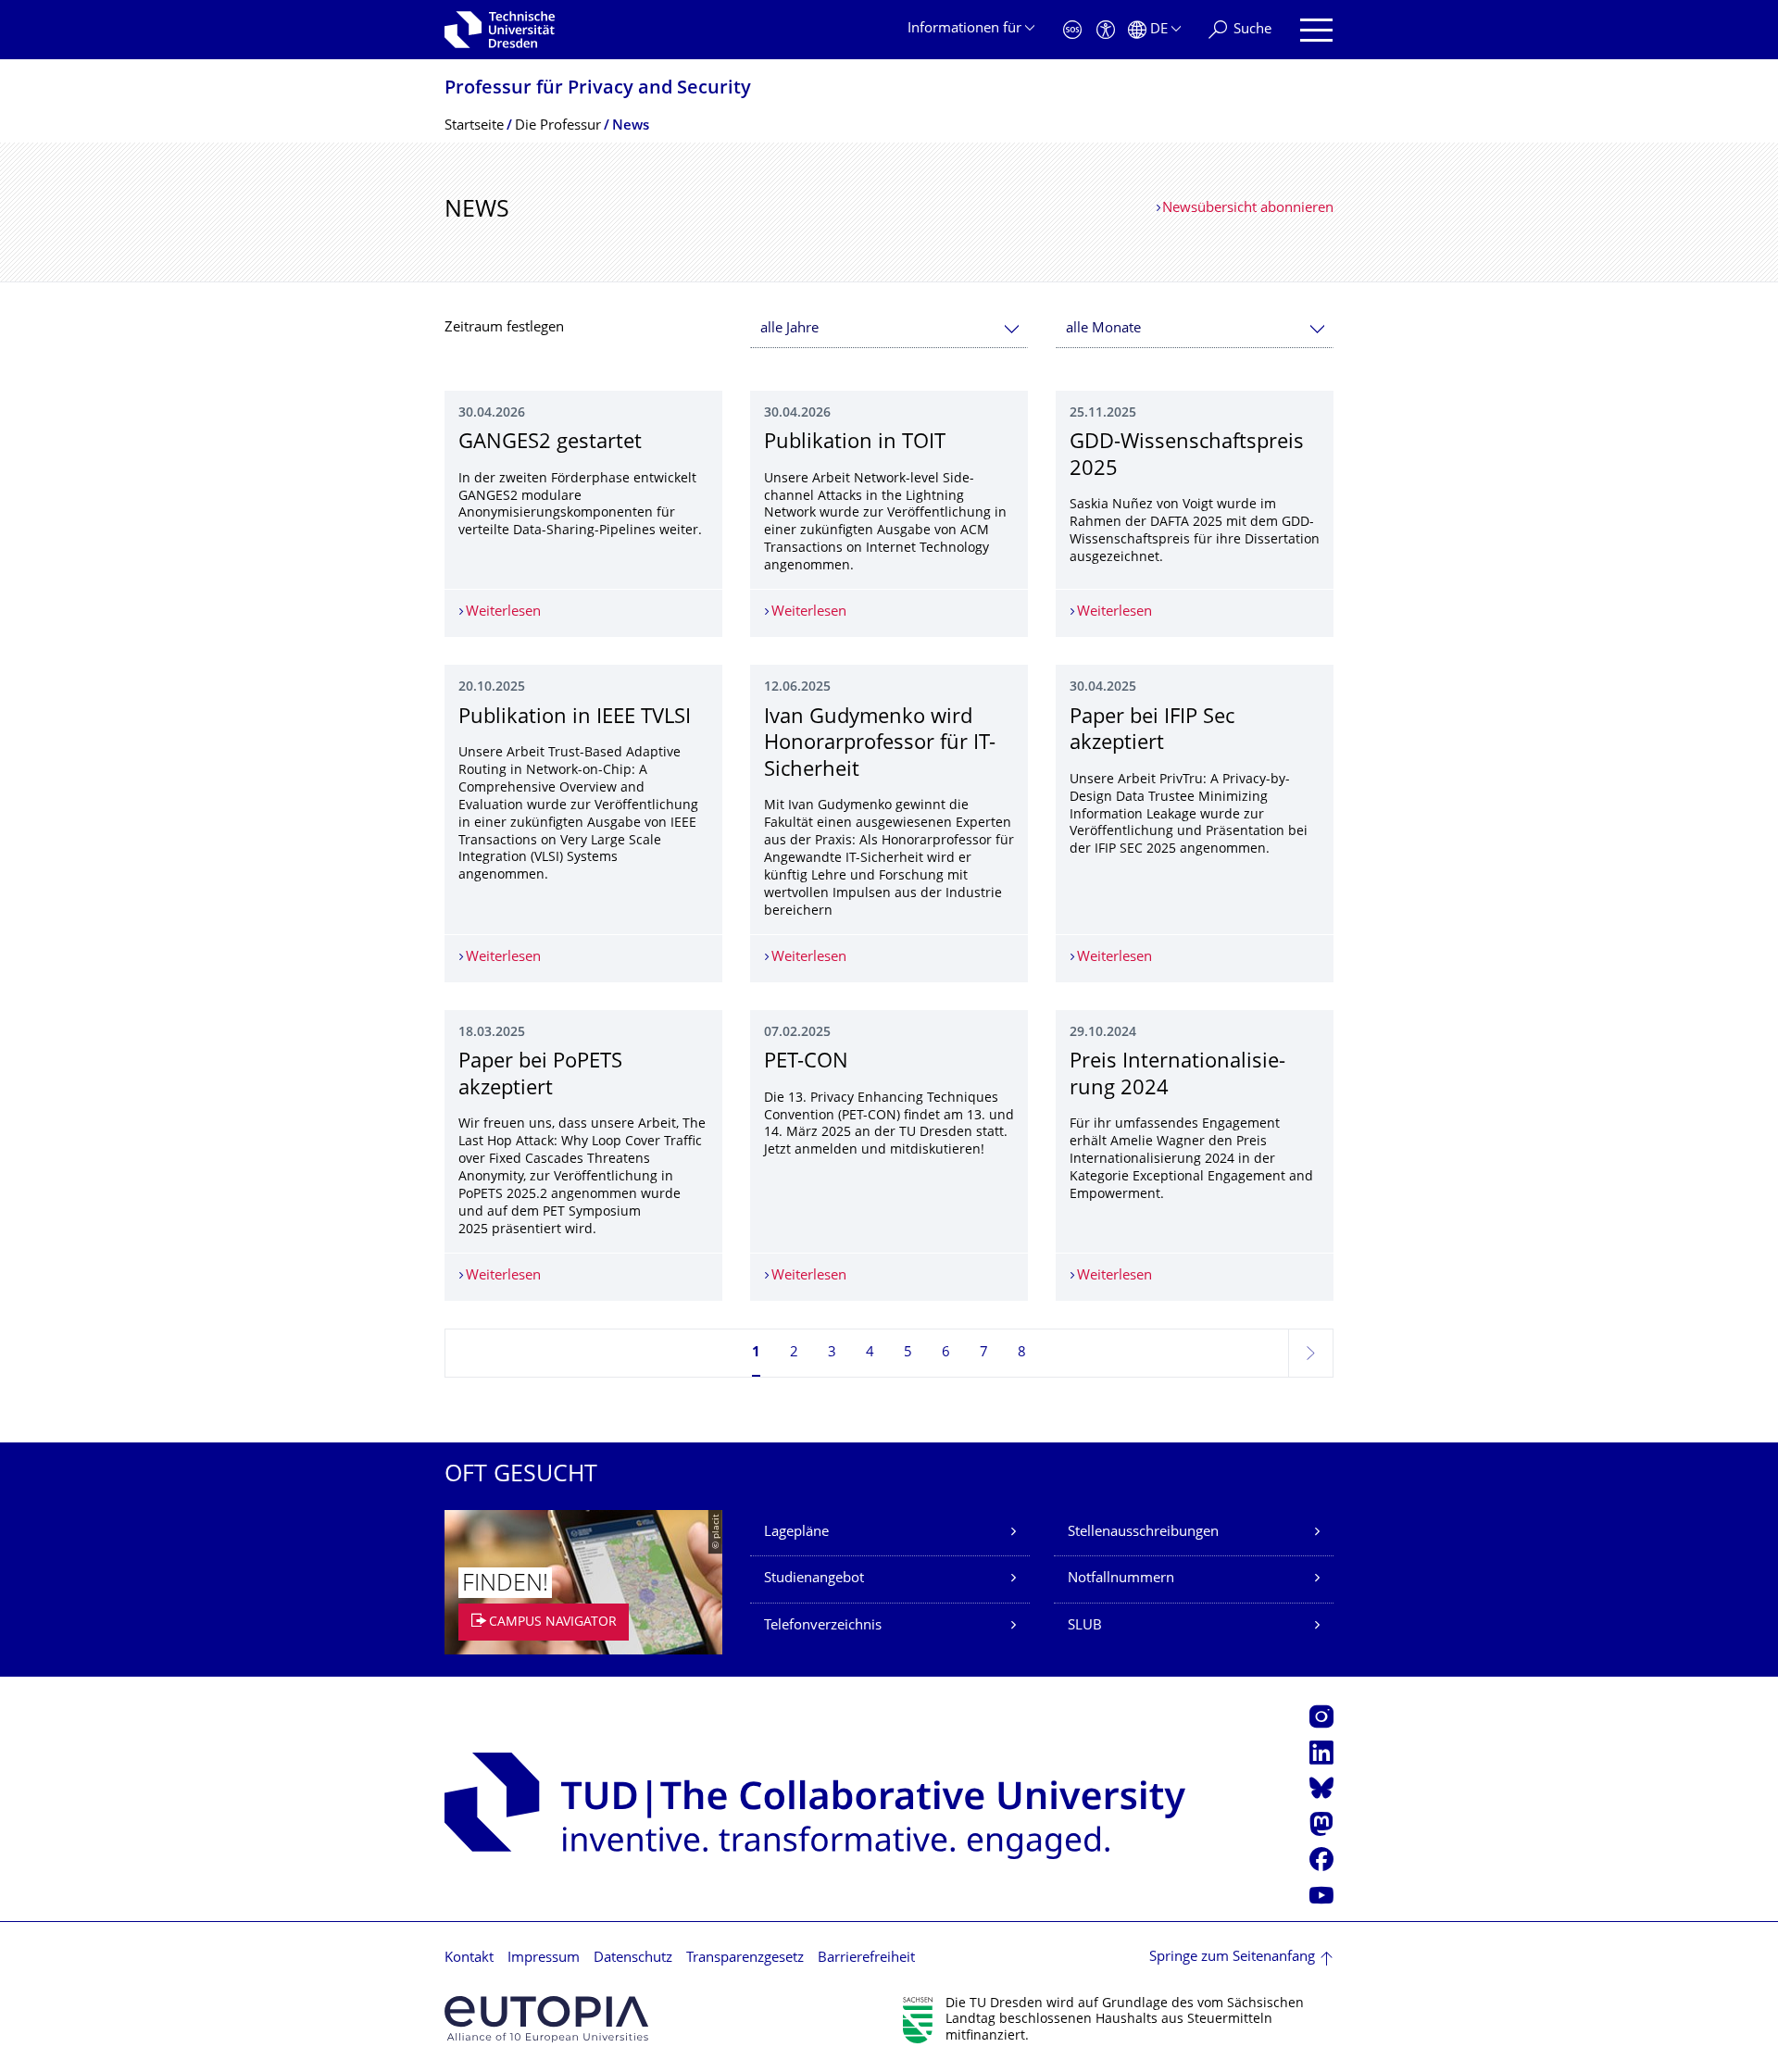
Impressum (544, 1959)
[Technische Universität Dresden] (500, 30)
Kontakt (469, 1959)
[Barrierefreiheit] (1106, 30)
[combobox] (889, 329)
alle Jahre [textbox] (789, 329)
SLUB (1085, 1626)
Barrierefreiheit (866, 1959)
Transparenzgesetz (745, 1959)
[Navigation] (1316, 30)
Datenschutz (633, 1959)
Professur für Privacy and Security (598, 89)
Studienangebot (814, 1579)
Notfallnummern (1121, 1579)
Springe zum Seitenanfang (1232, 1958)
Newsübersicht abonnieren (1248, 209)
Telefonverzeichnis (823, 1626)
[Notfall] (1072, 30)
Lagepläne (796, 1533)
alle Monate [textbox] (1103, 329)
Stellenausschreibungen (1143, 1533)
